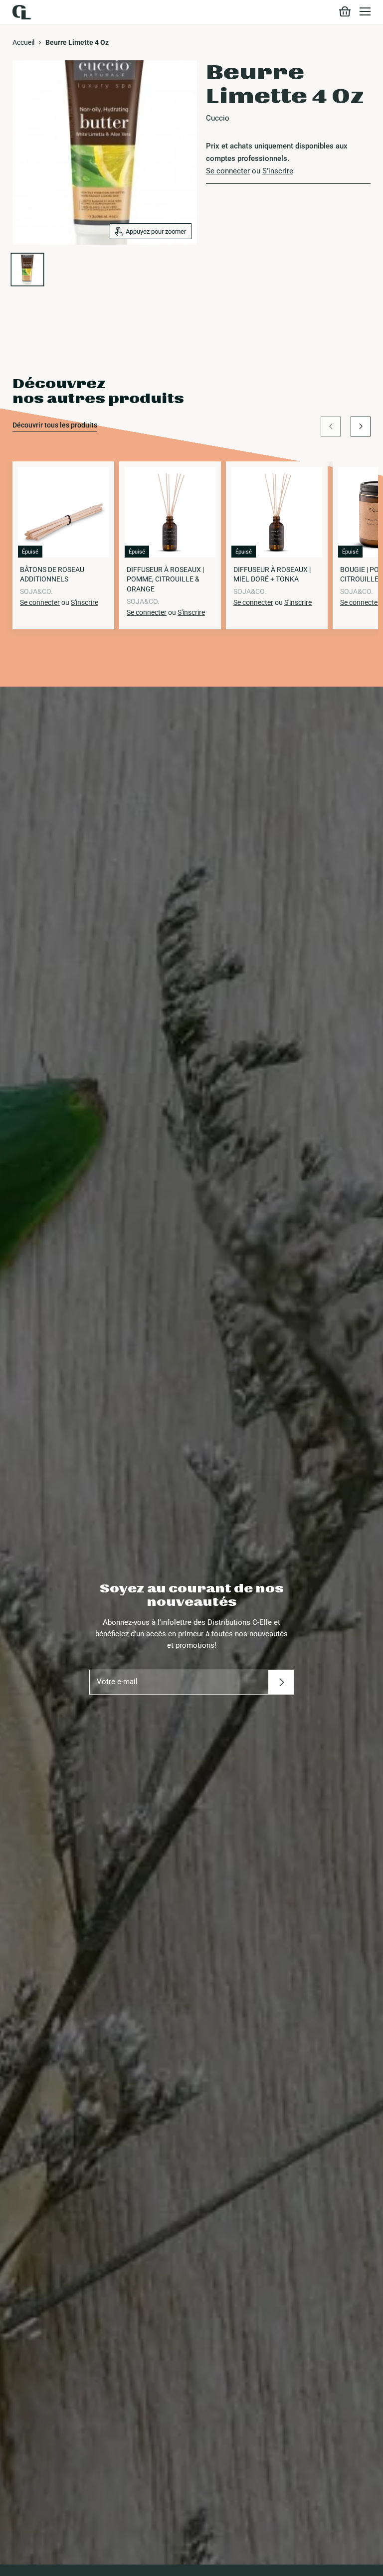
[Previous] (331, 427)
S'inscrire (278, 171)
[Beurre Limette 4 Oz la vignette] (27, 270)
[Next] (361, 427)
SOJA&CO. (36, 591)
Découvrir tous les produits (55, 425)
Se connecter (228, 171)
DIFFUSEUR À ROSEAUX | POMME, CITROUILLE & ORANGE (165, 579)
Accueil (23, 42)
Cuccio (218, 118)
